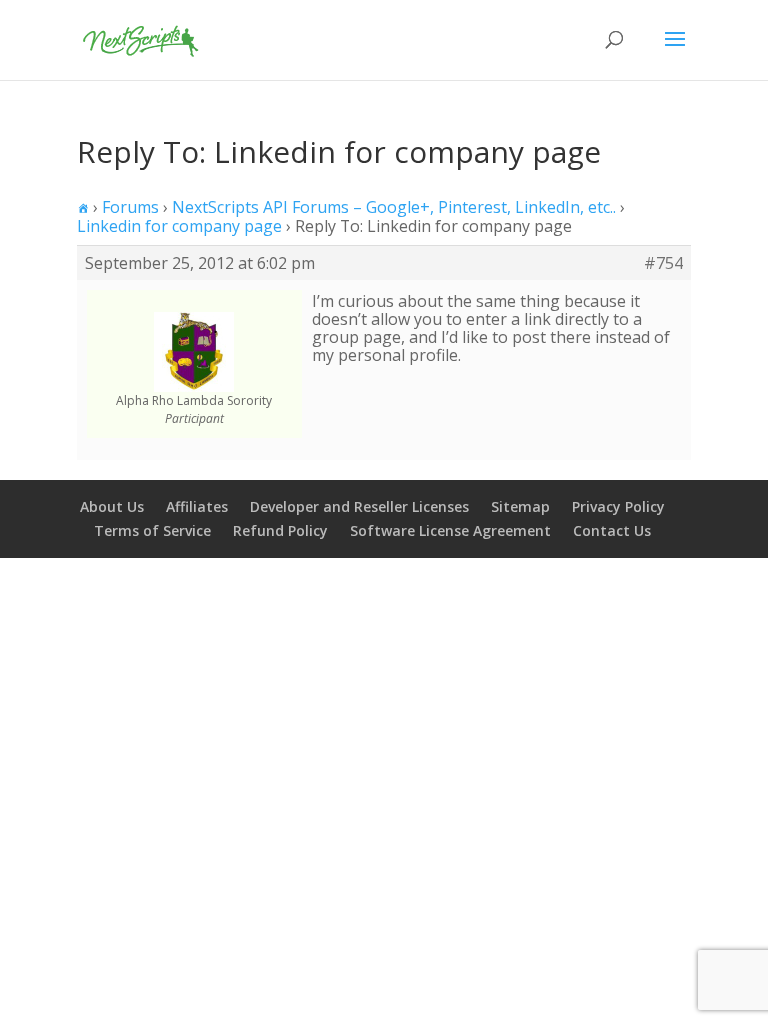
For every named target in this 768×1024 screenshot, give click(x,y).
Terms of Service (152, 530)
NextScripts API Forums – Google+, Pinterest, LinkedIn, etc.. (394, 207)
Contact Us (612, 530)
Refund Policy (280, 530)
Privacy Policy (618, 506)
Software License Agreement (450, 530)
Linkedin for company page (179, 226)
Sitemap (520, 506)
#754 (663, 263)
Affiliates (197, 506)
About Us (112, 506)
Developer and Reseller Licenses (359, 506)
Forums (130, 207)
